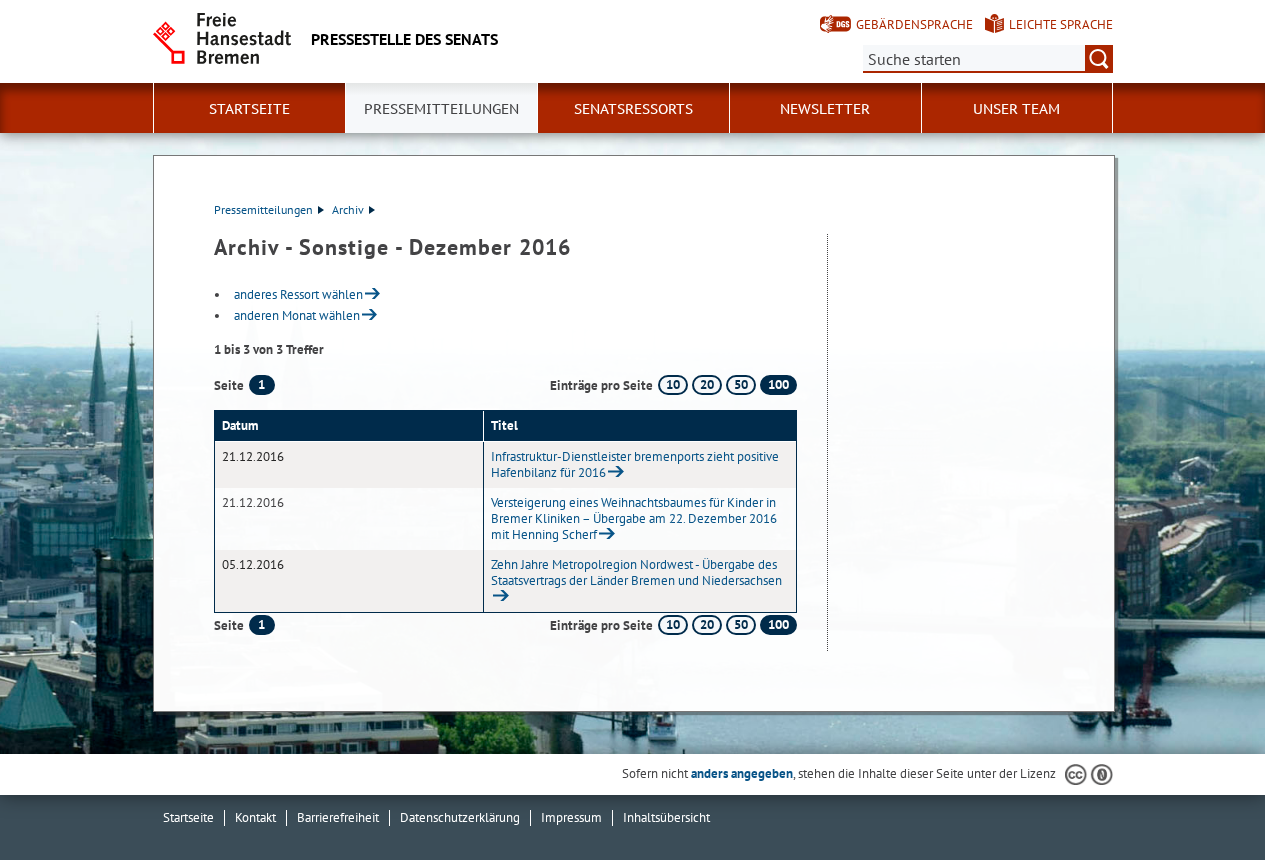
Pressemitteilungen (263, 209)
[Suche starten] (1099, 59)
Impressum (571, 817)
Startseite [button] (249, 109)
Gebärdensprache (914, 24)
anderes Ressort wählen (298, 294)
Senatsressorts (633, 109)
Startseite (188, 817)
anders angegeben (742, 773)
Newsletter (825, 109)
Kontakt (255, 817)
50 (741, 384)
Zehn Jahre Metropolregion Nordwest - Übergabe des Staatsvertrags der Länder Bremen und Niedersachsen (636, 572)
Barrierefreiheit (338, 817)
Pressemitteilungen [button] (441, 109)
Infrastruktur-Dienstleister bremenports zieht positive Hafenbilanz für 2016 (635, 464)
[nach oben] (1203, 798)
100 (778, 384)
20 (707, 384)
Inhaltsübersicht (666, 817)
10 (673, 384)
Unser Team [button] (1016, 109)
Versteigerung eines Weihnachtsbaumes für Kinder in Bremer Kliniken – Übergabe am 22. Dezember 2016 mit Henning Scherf (634, 518)
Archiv (348, 209)
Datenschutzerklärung (460, 817)
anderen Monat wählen (297, 315)
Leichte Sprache (1061, 24)
